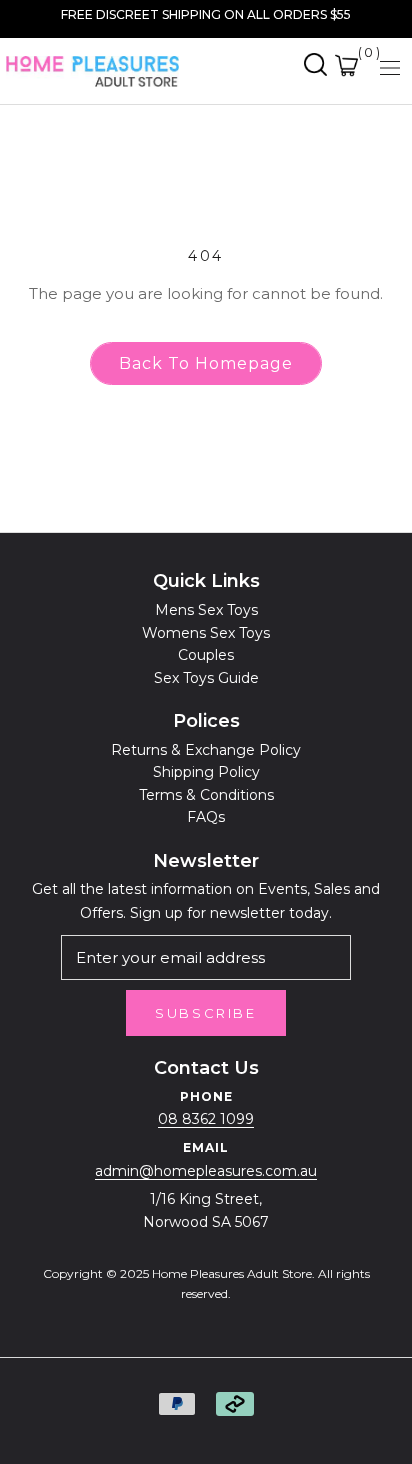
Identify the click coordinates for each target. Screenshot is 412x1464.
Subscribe (205, 1013)
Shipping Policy (206, 772)
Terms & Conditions (206, 795)
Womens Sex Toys (206, 633)
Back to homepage (206, 363)
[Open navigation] (390, 67)
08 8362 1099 (206, 1119)
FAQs (206, 817)
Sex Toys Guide (206, 678)
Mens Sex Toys (206, 610)
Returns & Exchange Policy (206, 750)
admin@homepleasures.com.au (206, 1171)
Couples (206, 655)
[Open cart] (346, 66)
